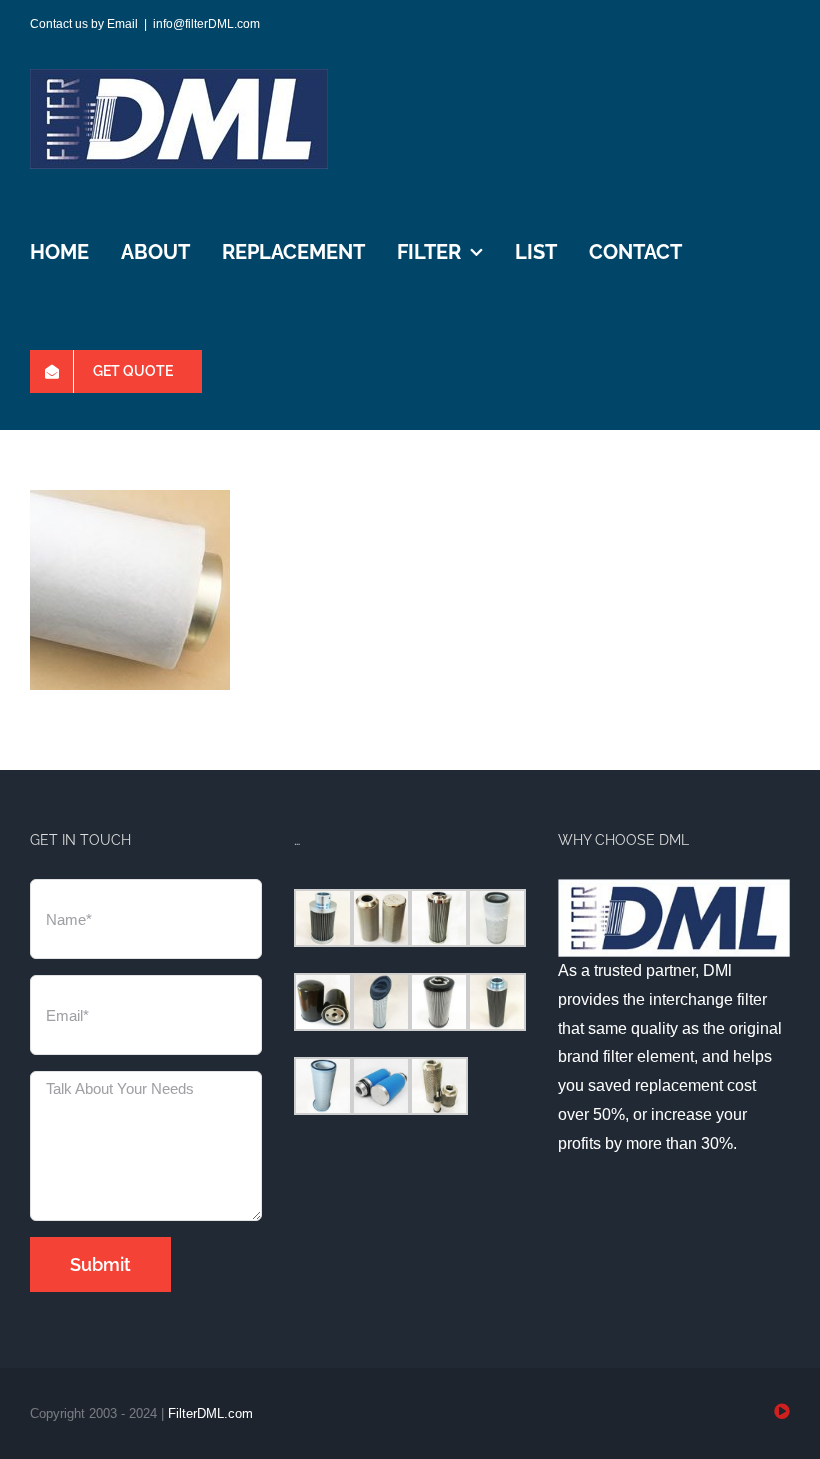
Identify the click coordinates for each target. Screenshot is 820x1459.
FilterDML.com (210, 1413)
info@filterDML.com (206, 24)
